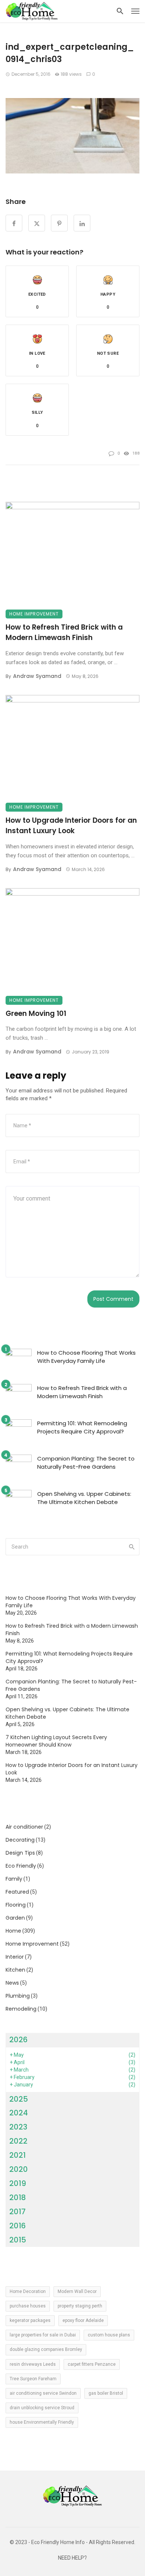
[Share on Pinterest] (59, 223)
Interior (15, 1957)
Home (13, 1931)
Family (14, 1879)
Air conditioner (24, 1827)
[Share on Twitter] (37, 223)
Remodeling (21, 2009)
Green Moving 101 (36, 1013)
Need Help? (72, 2558)
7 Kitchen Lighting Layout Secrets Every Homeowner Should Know (56, 1741)
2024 (19, 2113)
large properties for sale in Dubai (43, 2335)
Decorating (20, 1840)
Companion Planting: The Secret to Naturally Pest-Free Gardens (86, 1463)
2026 (18, 2040)
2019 (18, 2183)
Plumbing (18, 1996)
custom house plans (109, 2335)
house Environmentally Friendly (42, 2422)
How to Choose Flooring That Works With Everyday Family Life (86, 1357)
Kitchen (15, 1970)
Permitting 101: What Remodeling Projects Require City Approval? (82, 1427)
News (12, 1983)
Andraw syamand (37, 676)
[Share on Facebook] (14, 223)
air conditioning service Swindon (43, 2393)
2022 (18, 2141)
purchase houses (28, 2306)
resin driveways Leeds (33, 2364)
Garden (15, 1918)
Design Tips (20, 1853)
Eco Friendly (21, 1866)
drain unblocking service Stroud (42, 2408)
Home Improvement (34, 614)
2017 (17, 2212)
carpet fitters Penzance (92, 2364)
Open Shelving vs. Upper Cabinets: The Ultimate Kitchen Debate (84, 1498)
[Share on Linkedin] (82, 223)
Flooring (16, 1905)
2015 (18, 2240)
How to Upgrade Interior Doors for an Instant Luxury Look (71, 826)
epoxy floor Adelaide (83, 2320)
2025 (19, 2099)
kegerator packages (30, 2320)
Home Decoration (28, 2291)
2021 (17, 2155)
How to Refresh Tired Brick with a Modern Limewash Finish (64, 633)
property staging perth (80, 2306)
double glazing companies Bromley (46, 2349)
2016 (17, 2226)
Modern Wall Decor (77, 2291)
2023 (18, 2127)
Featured (17, 1892)
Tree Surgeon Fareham (33, 2379)
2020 (19, 2169)
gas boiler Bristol (106, 2393)
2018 (18, 2197)
